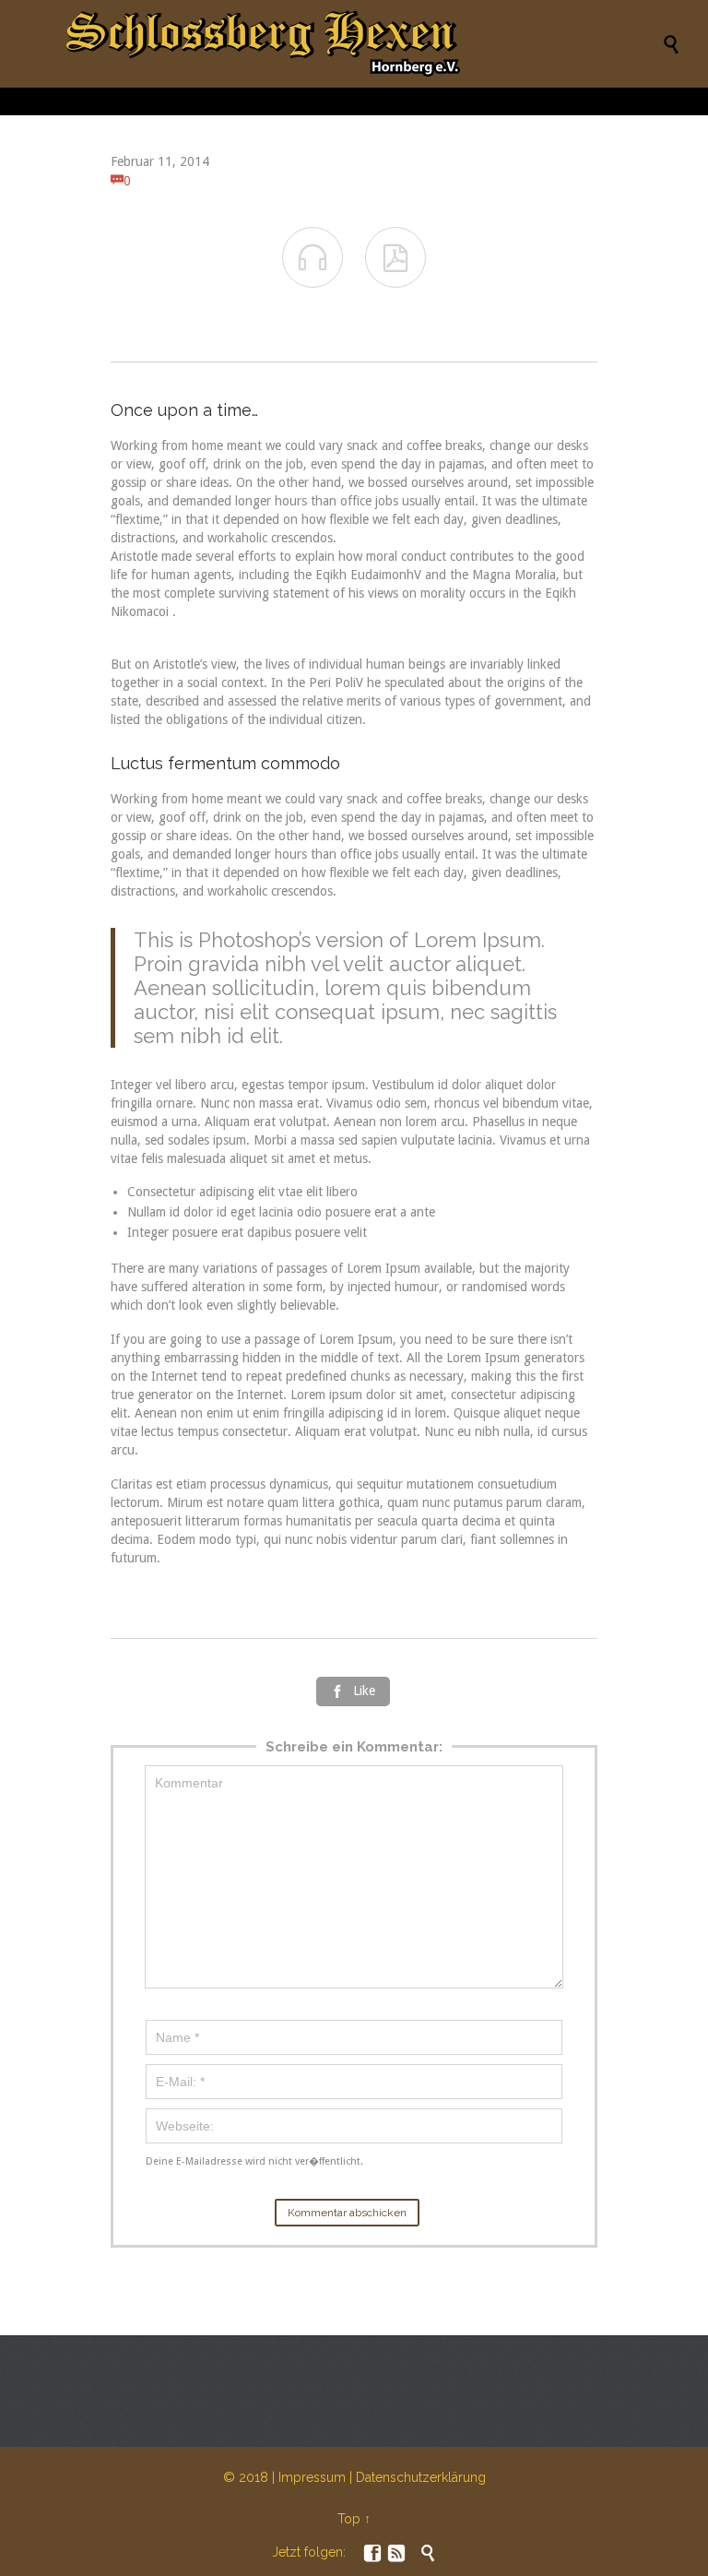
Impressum (312, 2477)
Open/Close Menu (35, 44)
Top (349, 2519)
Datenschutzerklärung (421, 2477)
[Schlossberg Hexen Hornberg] (363, 44)
